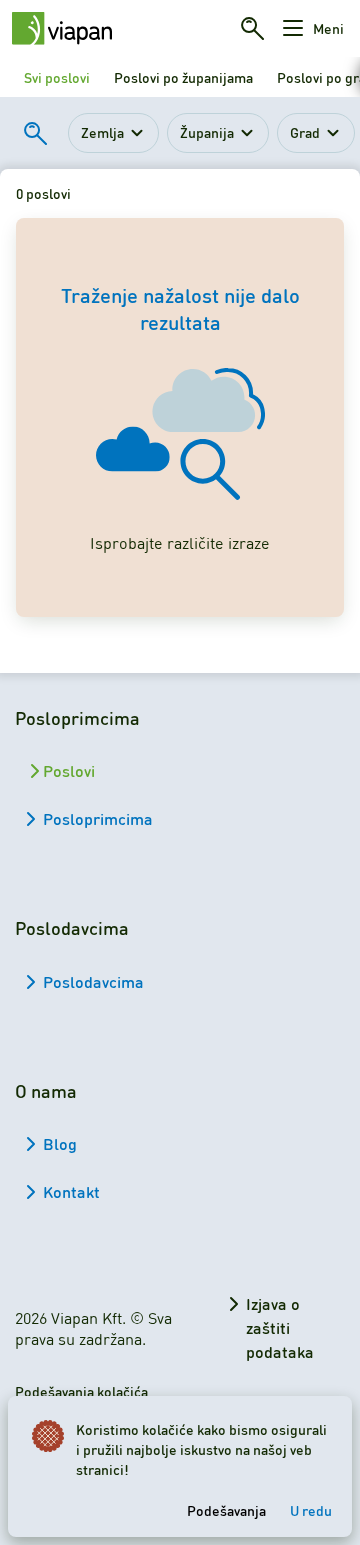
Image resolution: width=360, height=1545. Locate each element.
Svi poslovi (57, 77)
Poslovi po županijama (183, 77)
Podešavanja (226, 1510)
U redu (311, 1510)
